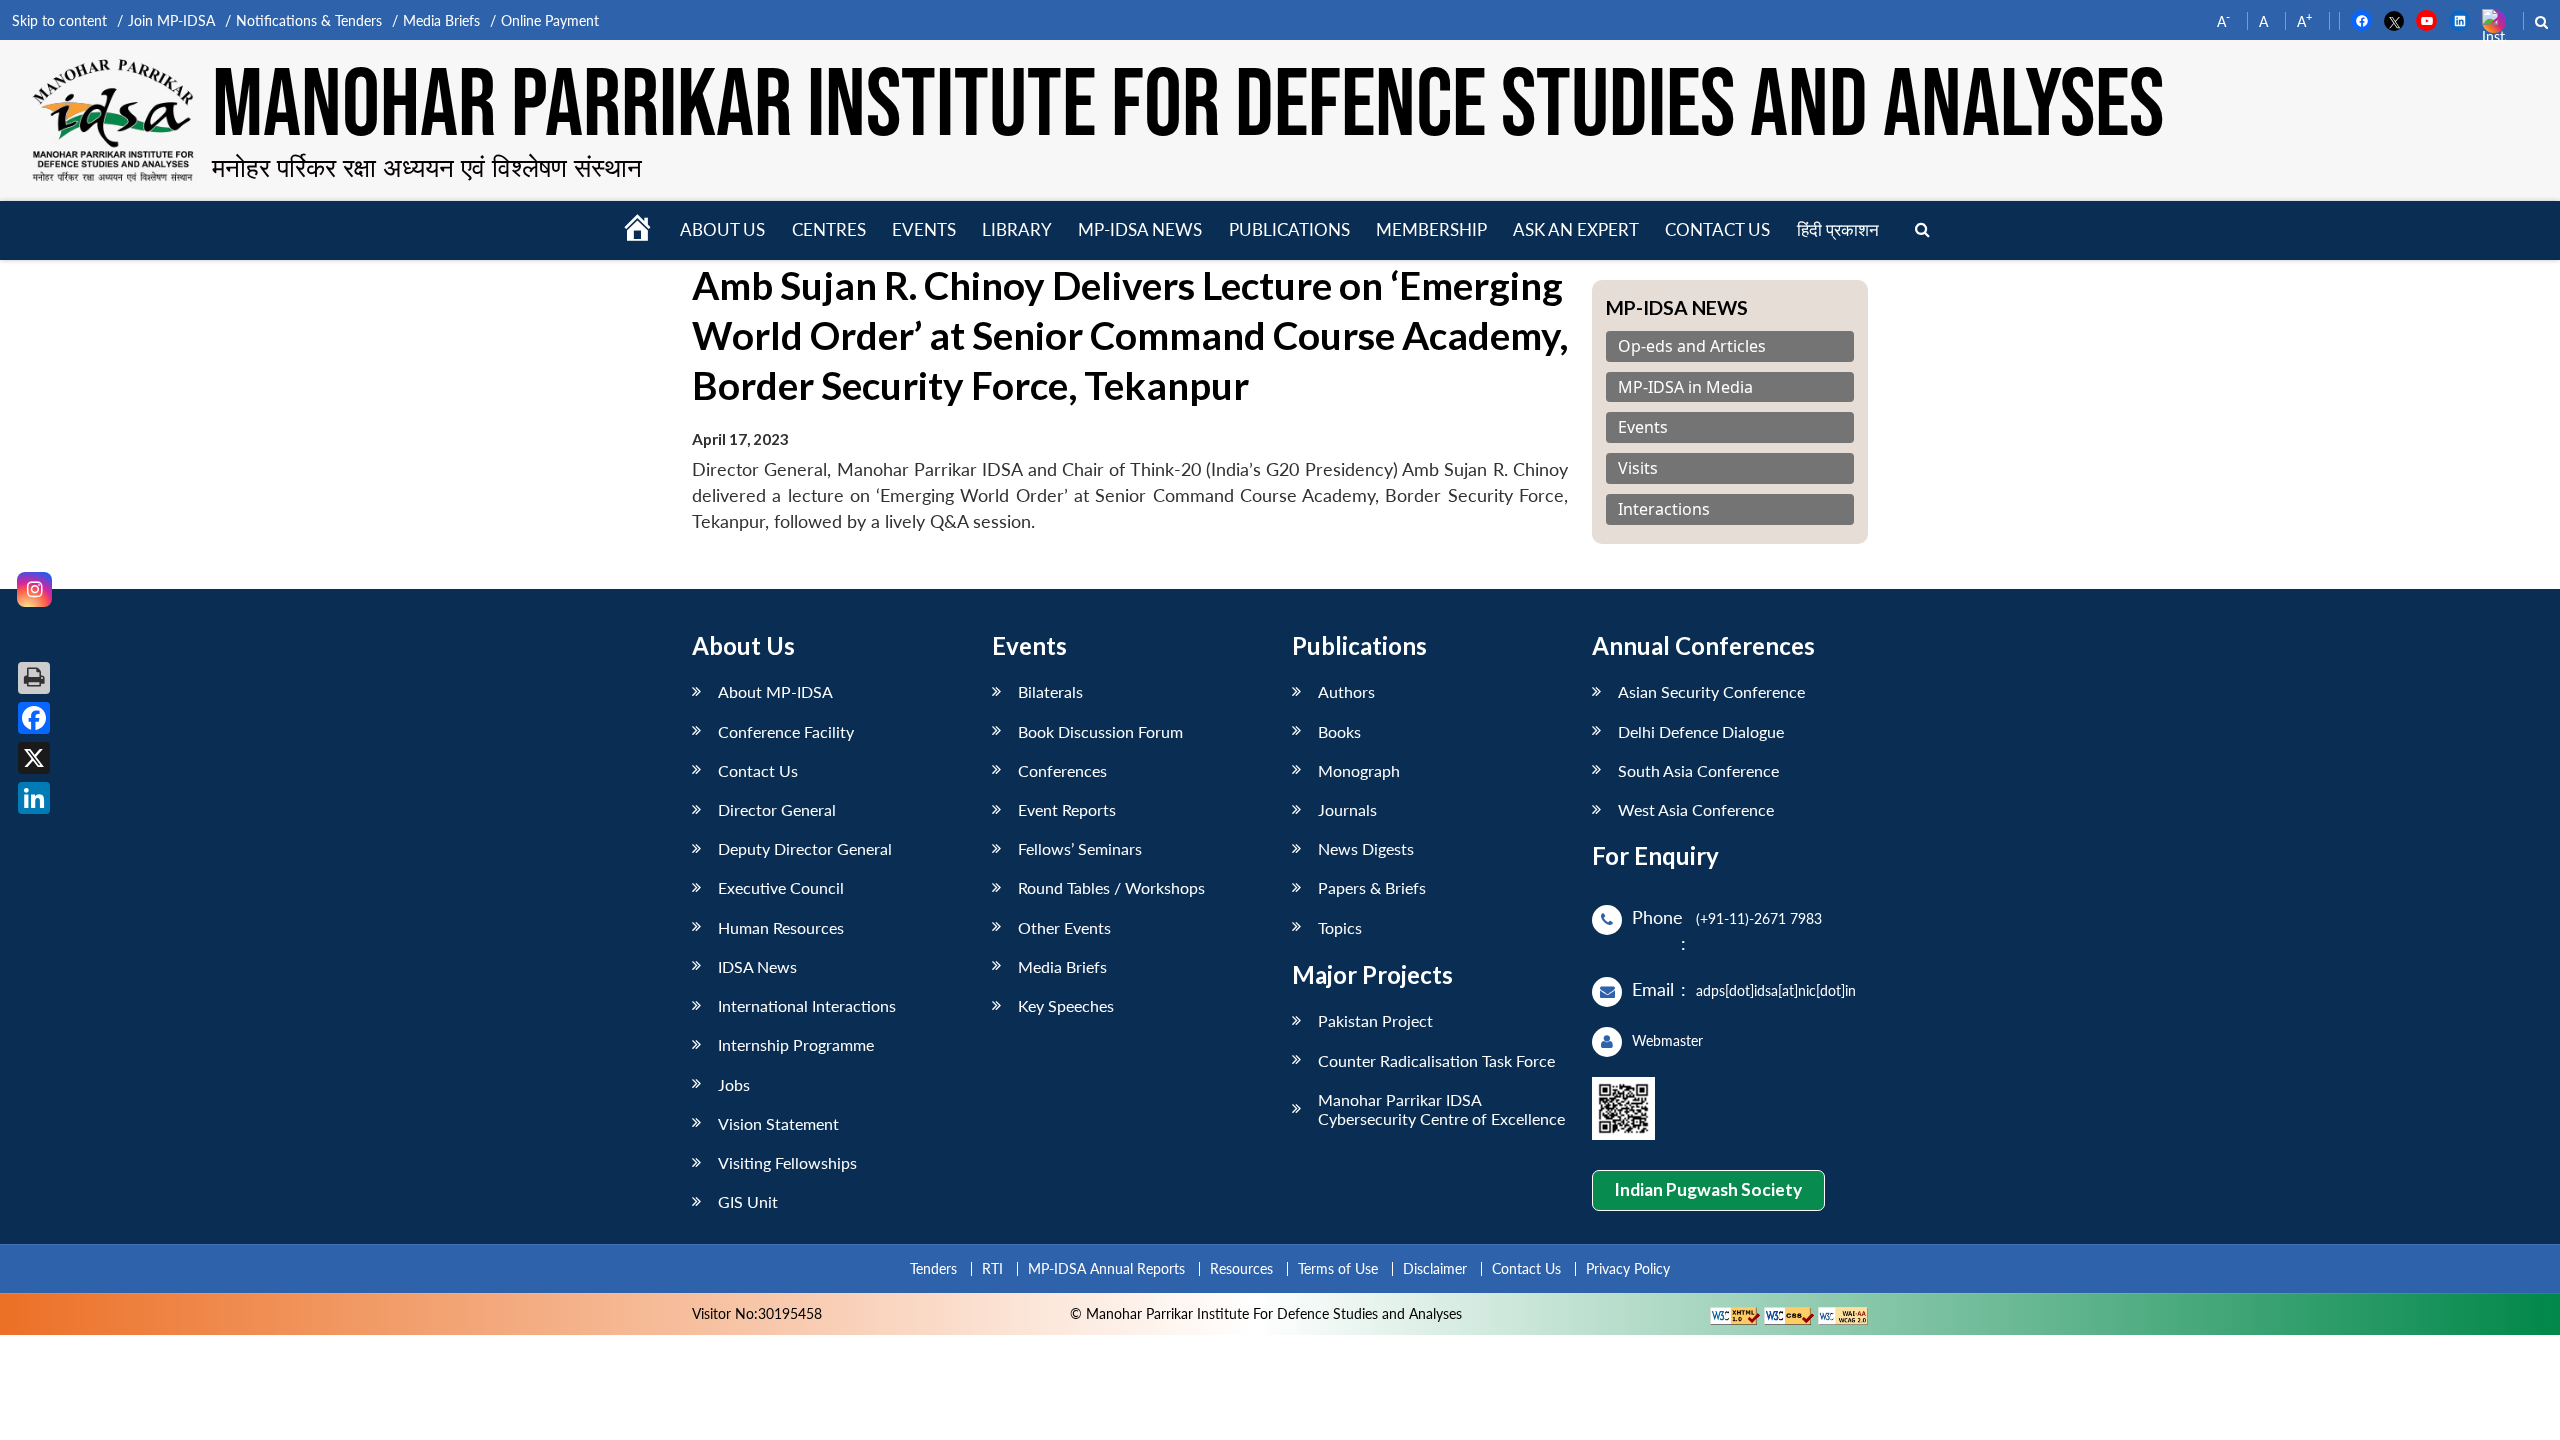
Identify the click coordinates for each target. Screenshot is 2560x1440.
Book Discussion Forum (1100, 731)
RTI (992, 1268)
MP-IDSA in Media (1685, 387)
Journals (1347, 809)
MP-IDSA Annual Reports (1106, 1268)
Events (924, 229)
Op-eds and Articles (1692, 346)
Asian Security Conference (1711, 691)
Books (1339, 731)
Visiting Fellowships (787, 1162)
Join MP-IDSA (171, 20)
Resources (1241, 1268)
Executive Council (781, 887)
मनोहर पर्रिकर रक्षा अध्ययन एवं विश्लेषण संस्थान (427, 167)
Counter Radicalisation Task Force (1436, 1060)
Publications (1289, 229)
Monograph (1359, 770)
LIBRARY (1017, 229)
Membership (1431, 229)
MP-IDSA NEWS (1140, 229)
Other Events (1064, 927)
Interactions (1664, 509)
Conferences (1062, 770)
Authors (1346, 691)
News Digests (1366, 848)
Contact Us (758, 770)
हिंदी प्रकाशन (1838, 229)
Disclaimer (1435, 1268)
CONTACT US (1717, 229)
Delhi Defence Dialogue (1701, 731)
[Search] (1922, 230)
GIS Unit (748, 1201)
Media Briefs (441, 20)
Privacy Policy (1628, 1268)
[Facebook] (34, 718)
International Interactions (807, 1005)
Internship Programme (796, 1044)
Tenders (933, 1268)
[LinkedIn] (34, 798)
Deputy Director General (805, 848)
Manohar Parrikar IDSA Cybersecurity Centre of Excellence (1441, 1109)
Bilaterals (1050, 691)
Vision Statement (778, 1123)
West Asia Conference (1696, 809)
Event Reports (1067, 809)
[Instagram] (34, 589)
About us (722, 229)
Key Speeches (1066, 1005)
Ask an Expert (1576, 229)
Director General (777, 809)
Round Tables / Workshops (1111, 887)
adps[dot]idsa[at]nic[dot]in (1776, 990)
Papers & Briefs (1372, 887)
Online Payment (550, 20)
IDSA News (757, 966)
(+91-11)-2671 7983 (1759, 918)
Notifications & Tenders (309, 20)
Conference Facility (786, 731)
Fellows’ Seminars (1080, 848)
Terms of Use (1338, 1268)
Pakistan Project (1375, 1020)
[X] (34, 758)
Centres (829, 229)
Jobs (734, 1084)
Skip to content (59, 20)
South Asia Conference (1698, 770)
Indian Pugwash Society (1708, 1189)
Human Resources (781, 927)
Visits (1638, 468)
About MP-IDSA (775, 691)
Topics (1340, 927)
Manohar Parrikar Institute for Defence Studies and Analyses (1188, 107)
